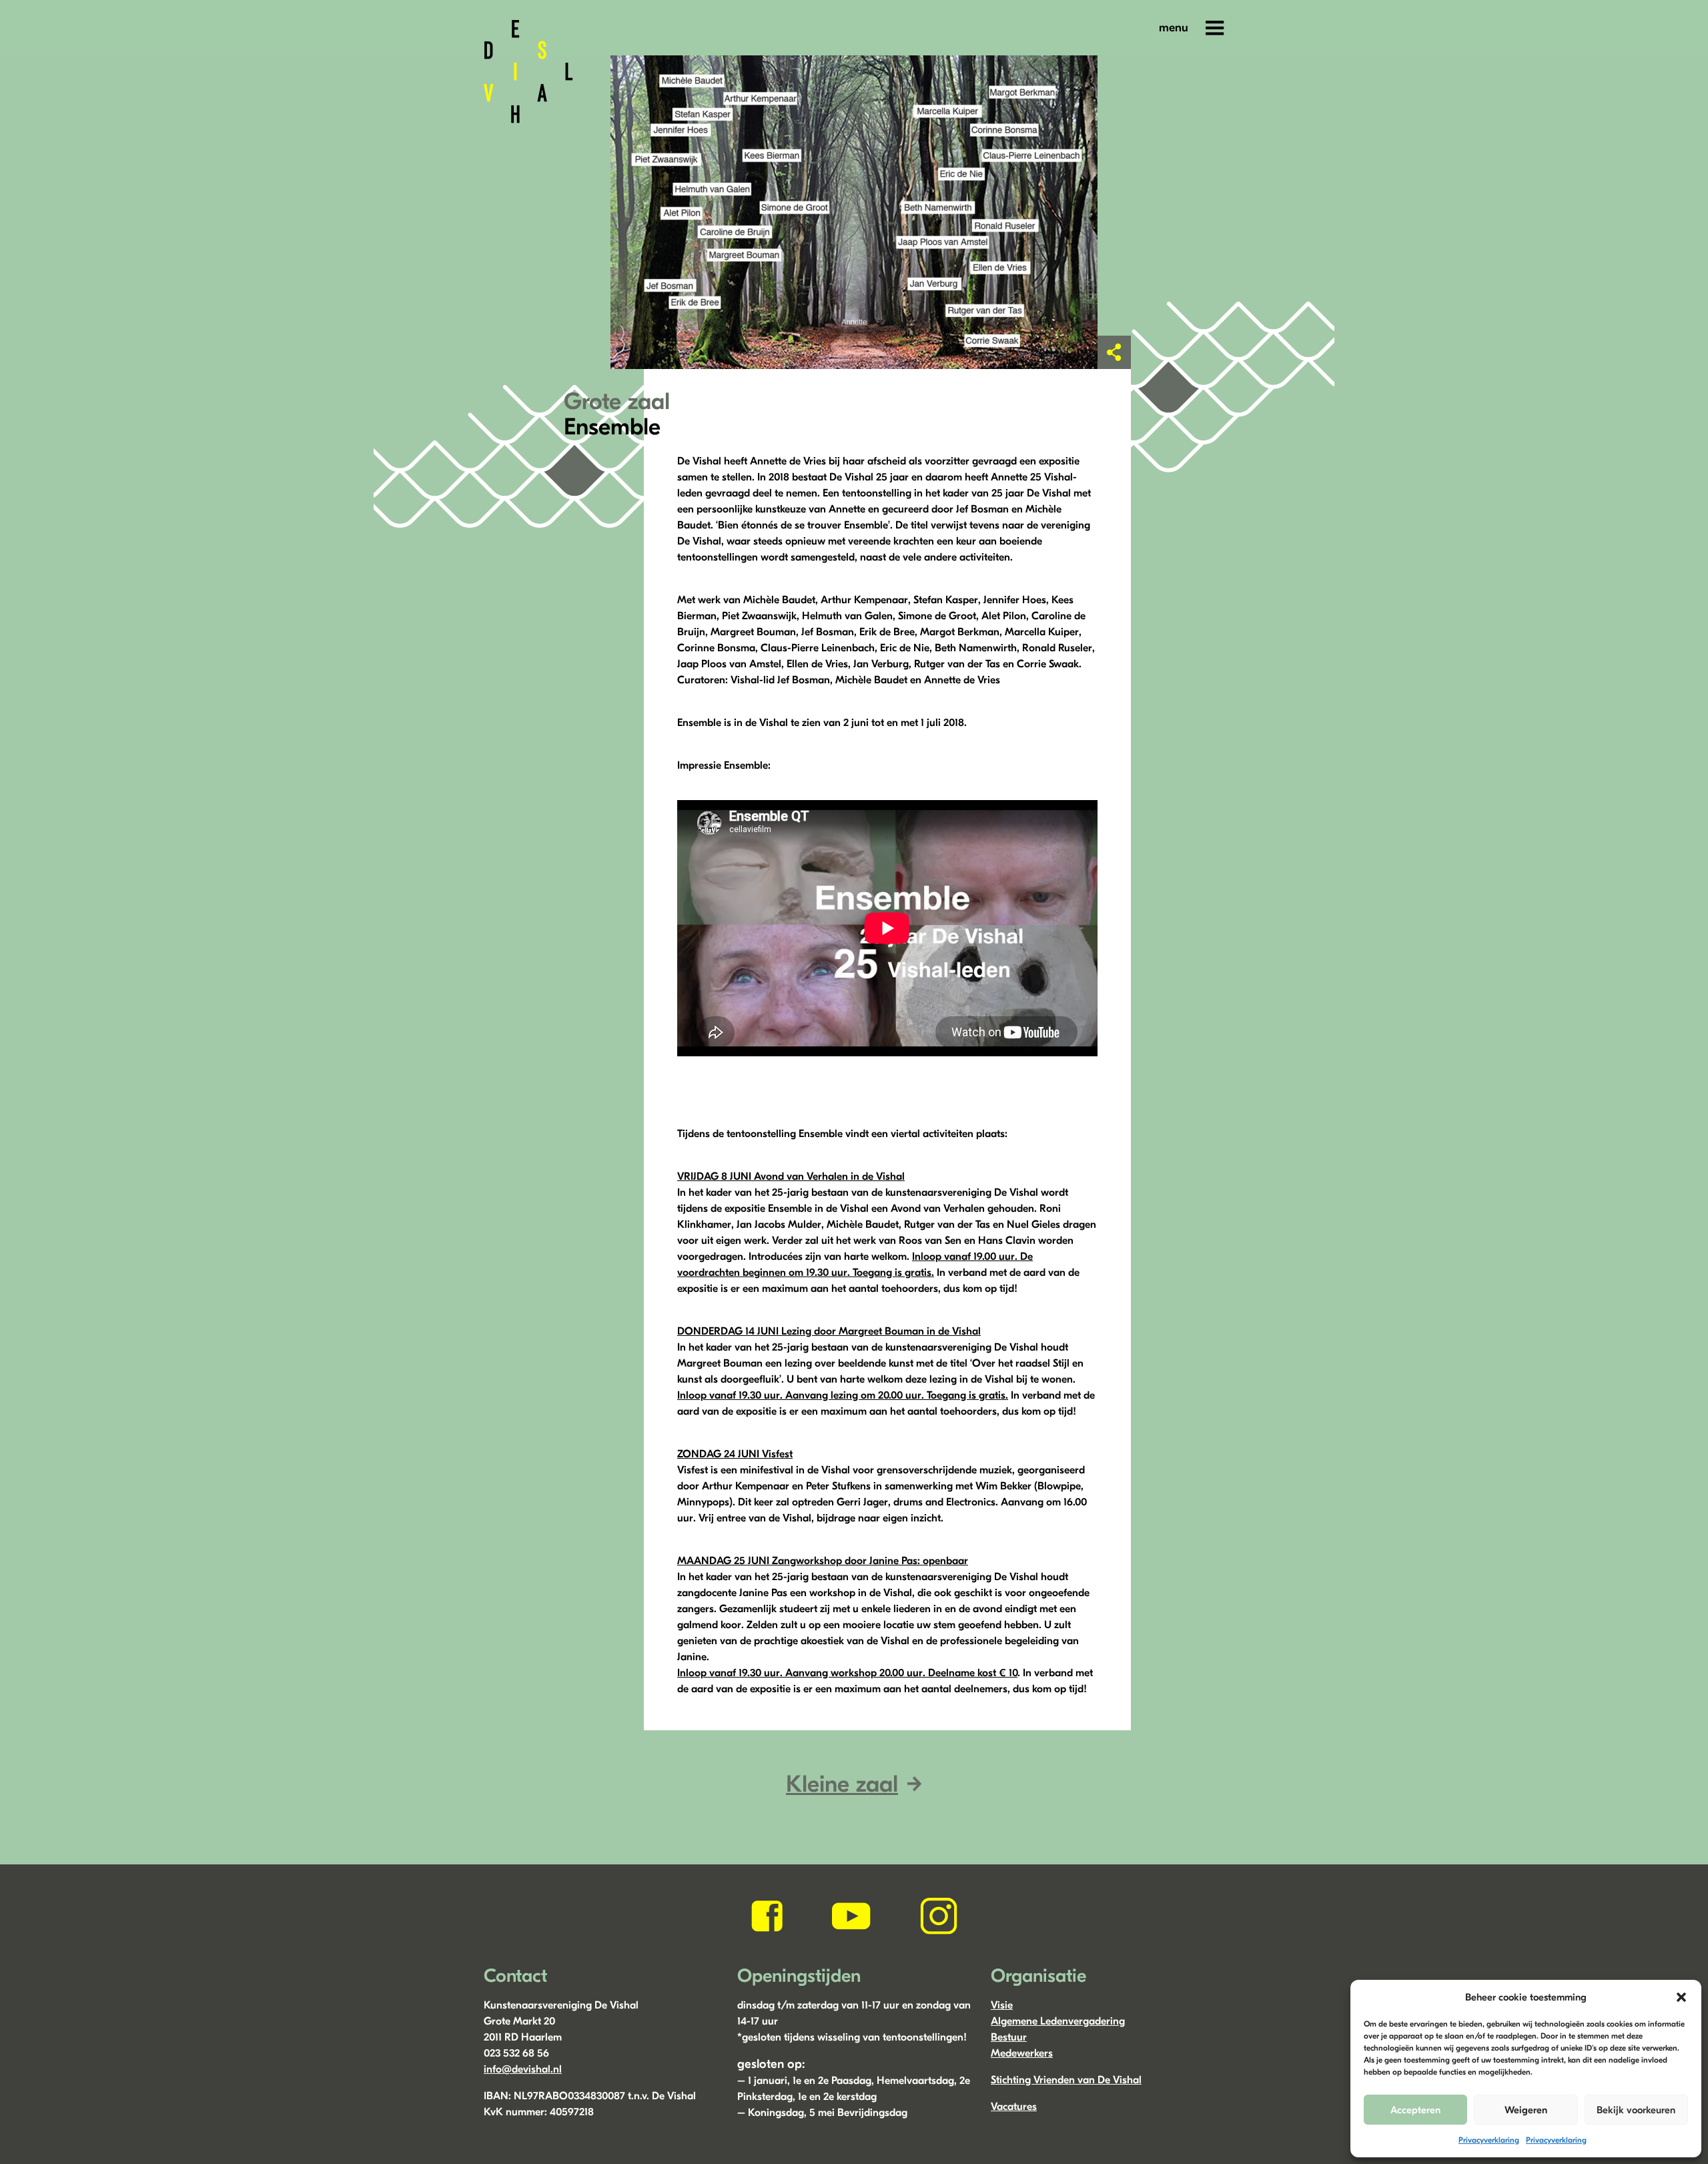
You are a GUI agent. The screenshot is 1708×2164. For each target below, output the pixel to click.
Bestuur (1009, 2037)
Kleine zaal (842, 1784)
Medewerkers (1022, 2053)
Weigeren (1526, 2110)
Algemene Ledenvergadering (1058, 2021)
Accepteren (1415, 2110)
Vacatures (1014, 2107)
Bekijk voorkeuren (1636, 2110)
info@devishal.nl (523, 2069)
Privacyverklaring (1489, 2140)
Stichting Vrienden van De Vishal (1066, 2080)
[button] (1681, 1997)
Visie (1002, 2005)
